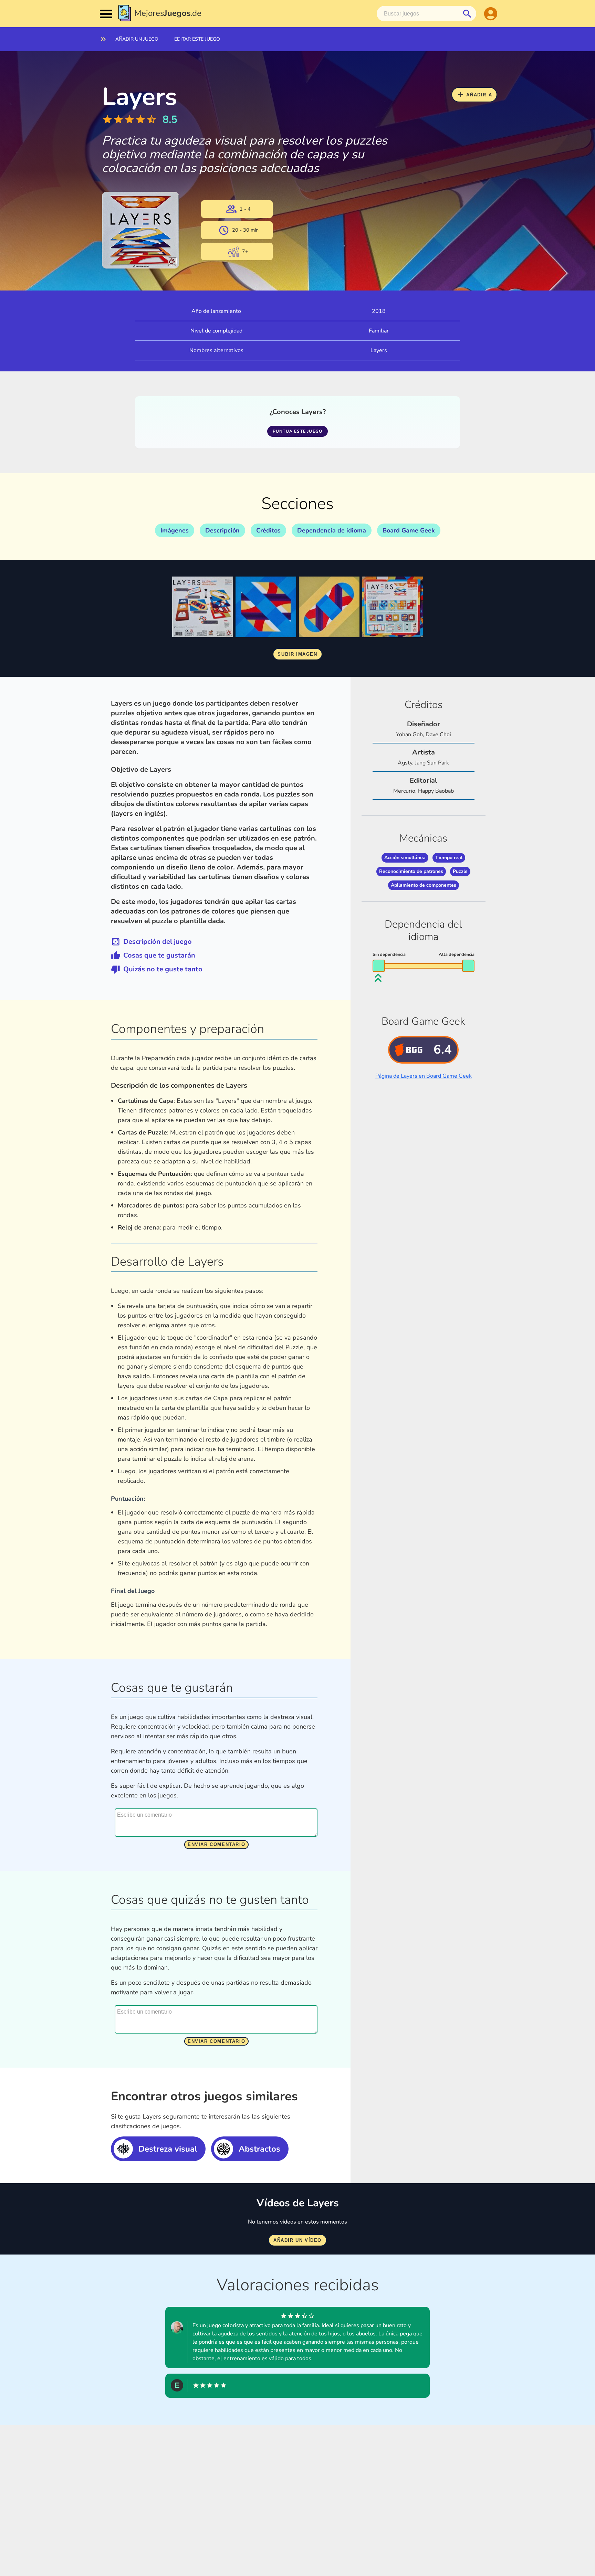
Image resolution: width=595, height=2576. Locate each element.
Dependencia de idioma (332, 530)
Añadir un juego (137, 39)
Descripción (222, 530)
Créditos (268, 530)
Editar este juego (197, 39)
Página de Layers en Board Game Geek (424, 1076)
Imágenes (175, 530)
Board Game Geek (409, 530)
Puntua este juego (297, 431)
